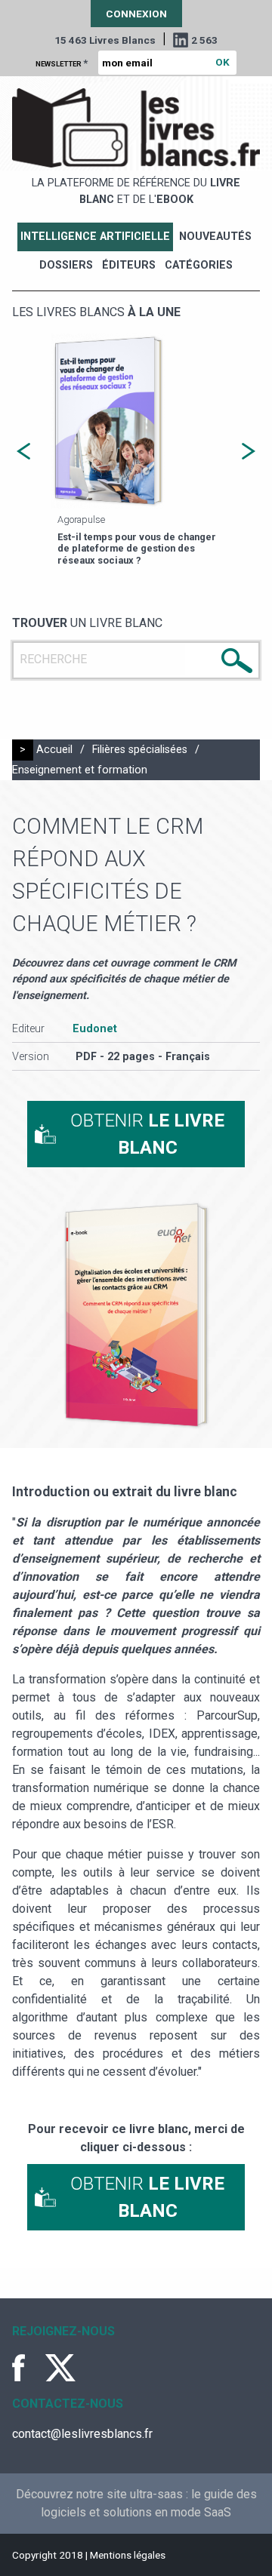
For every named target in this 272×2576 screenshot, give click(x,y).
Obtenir (147, 1134)
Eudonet (95, 1029)
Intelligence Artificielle (95, 237)
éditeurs (129, 265)
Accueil (54, 750)
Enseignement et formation (80, 770)
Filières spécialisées (140, 750)
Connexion (136, 14)
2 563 (204, 40)
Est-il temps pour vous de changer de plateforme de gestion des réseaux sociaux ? (137, 549)
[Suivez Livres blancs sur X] (60, 2368)
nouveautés (215, 237)
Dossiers (66, 265)
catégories (199, 265)
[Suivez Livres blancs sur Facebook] (27, 2368)
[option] (136, 451)
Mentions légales (128, 2555)
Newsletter (62, 63)
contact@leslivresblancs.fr (82, 2434)
